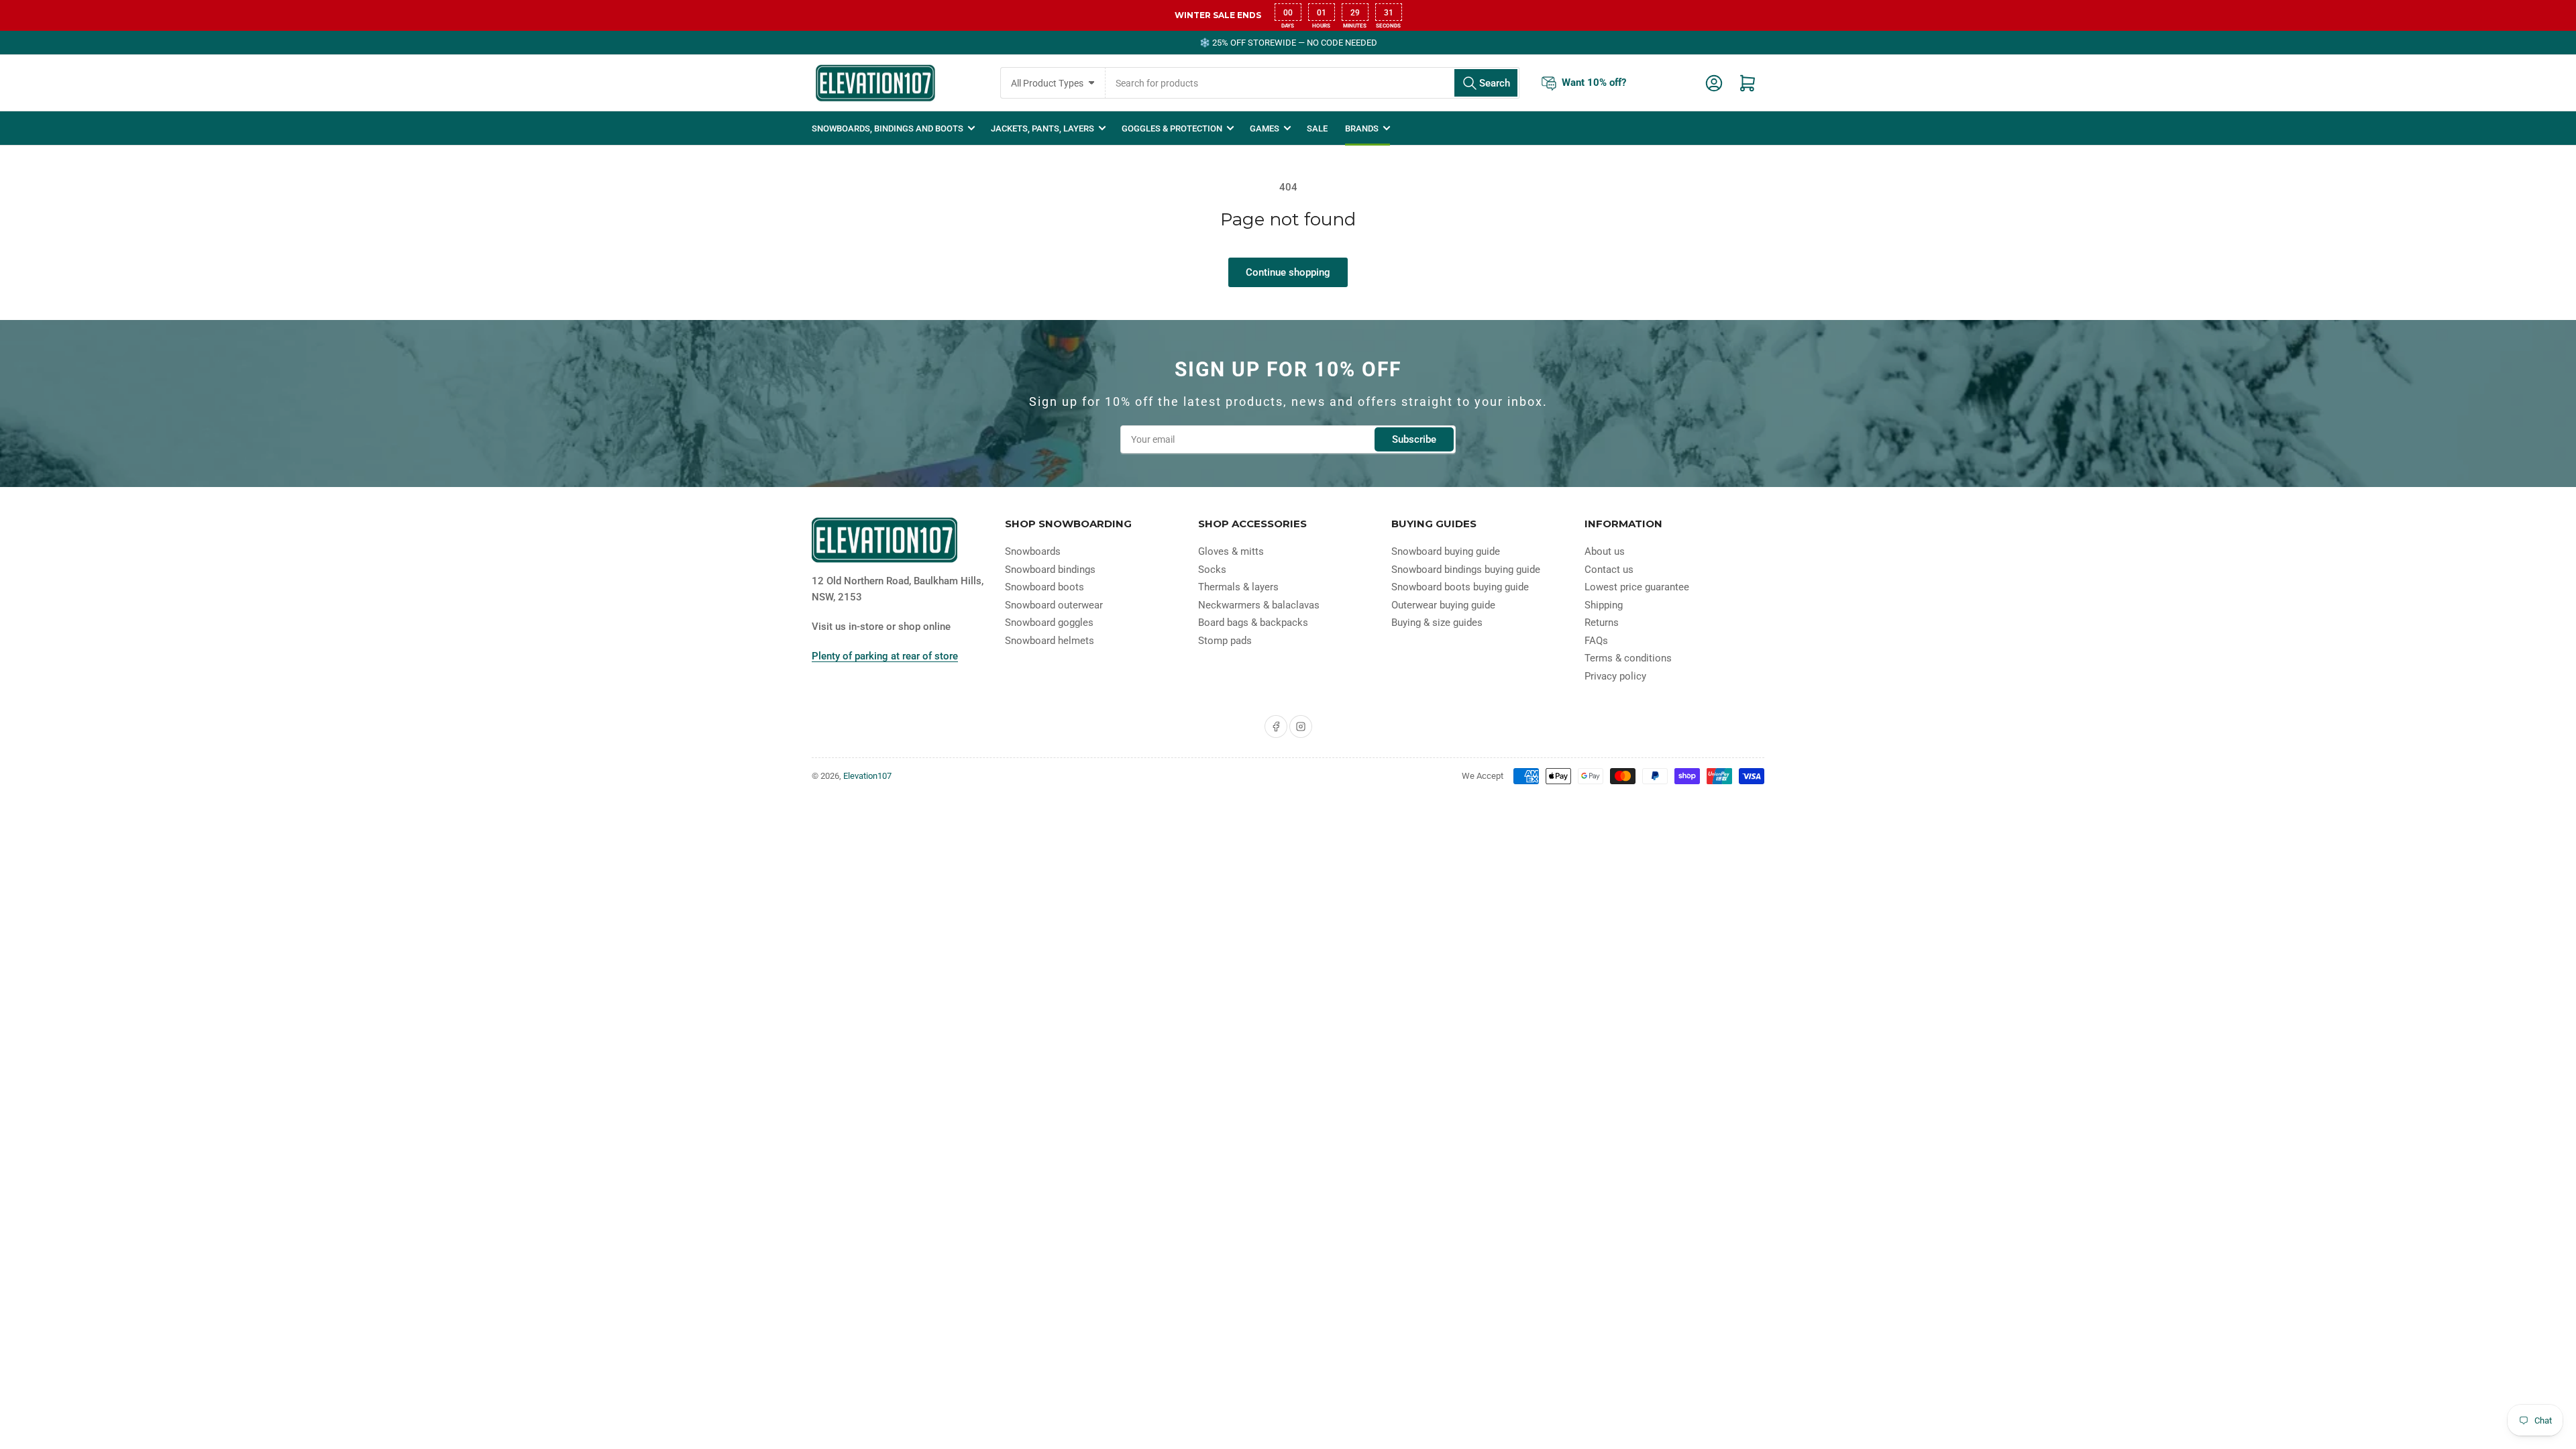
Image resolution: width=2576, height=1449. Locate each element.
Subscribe (1414, 439)
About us (1605, 551)
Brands (1362, 128)
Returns (1602, 623)
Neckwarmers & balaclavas (1259, 605)
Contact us (1609, 570)
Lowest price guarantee (1637, 587)
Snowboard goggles (1049, 623)
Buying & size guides (1437, 623)
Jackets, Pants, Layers (1042, 128)
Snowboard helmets (1050, 641)
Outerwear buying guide (1443, 605)
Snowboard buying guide (1446, 551)
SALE (1317, 128)
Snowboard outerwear (1054, 605)
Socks (1212, 570)
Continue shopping (1288, 272)
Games (1265, 128)
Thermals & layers (1238, 587)
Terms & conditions (1628, 658)
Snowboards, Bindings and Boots (888, 128)
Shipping (1604, 605)
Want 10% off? (1594, 83)
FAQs (1596, 641)
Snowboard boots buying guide (1460, 587)
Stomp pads (1225, 641)
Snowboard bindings (1050, 570)
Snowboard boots (1044, 587)
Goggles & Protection (1172, 128)
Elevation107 (867, 776)
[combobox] (1312, 83)
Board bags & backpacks (1253, 623)
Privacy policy (1615, 676)
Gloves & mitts (1231, 551)
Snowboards (1033, 551)
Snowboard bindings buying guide (1466, 570)
